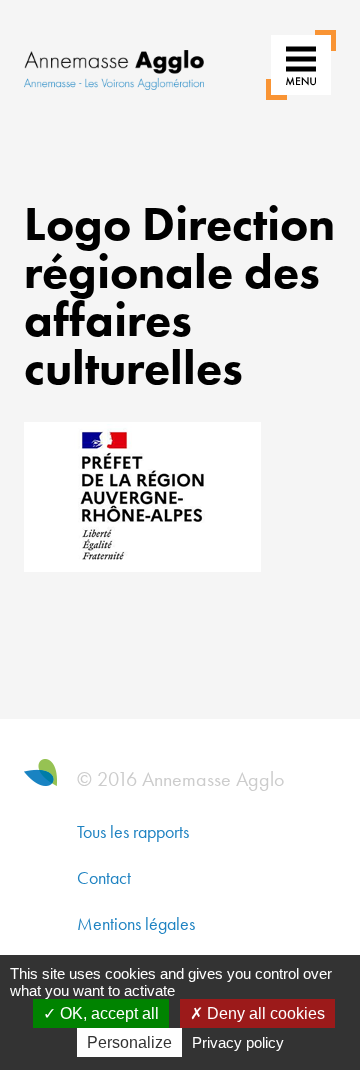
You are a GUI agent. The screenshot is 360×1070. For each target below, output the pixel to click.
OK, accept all (107, 1013)
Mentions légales (136, 923)
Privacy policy (238, 1042)
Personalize (129, 1042)
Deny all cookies (264, 1013)
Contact (104, 877)
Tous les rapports (133, 831)
